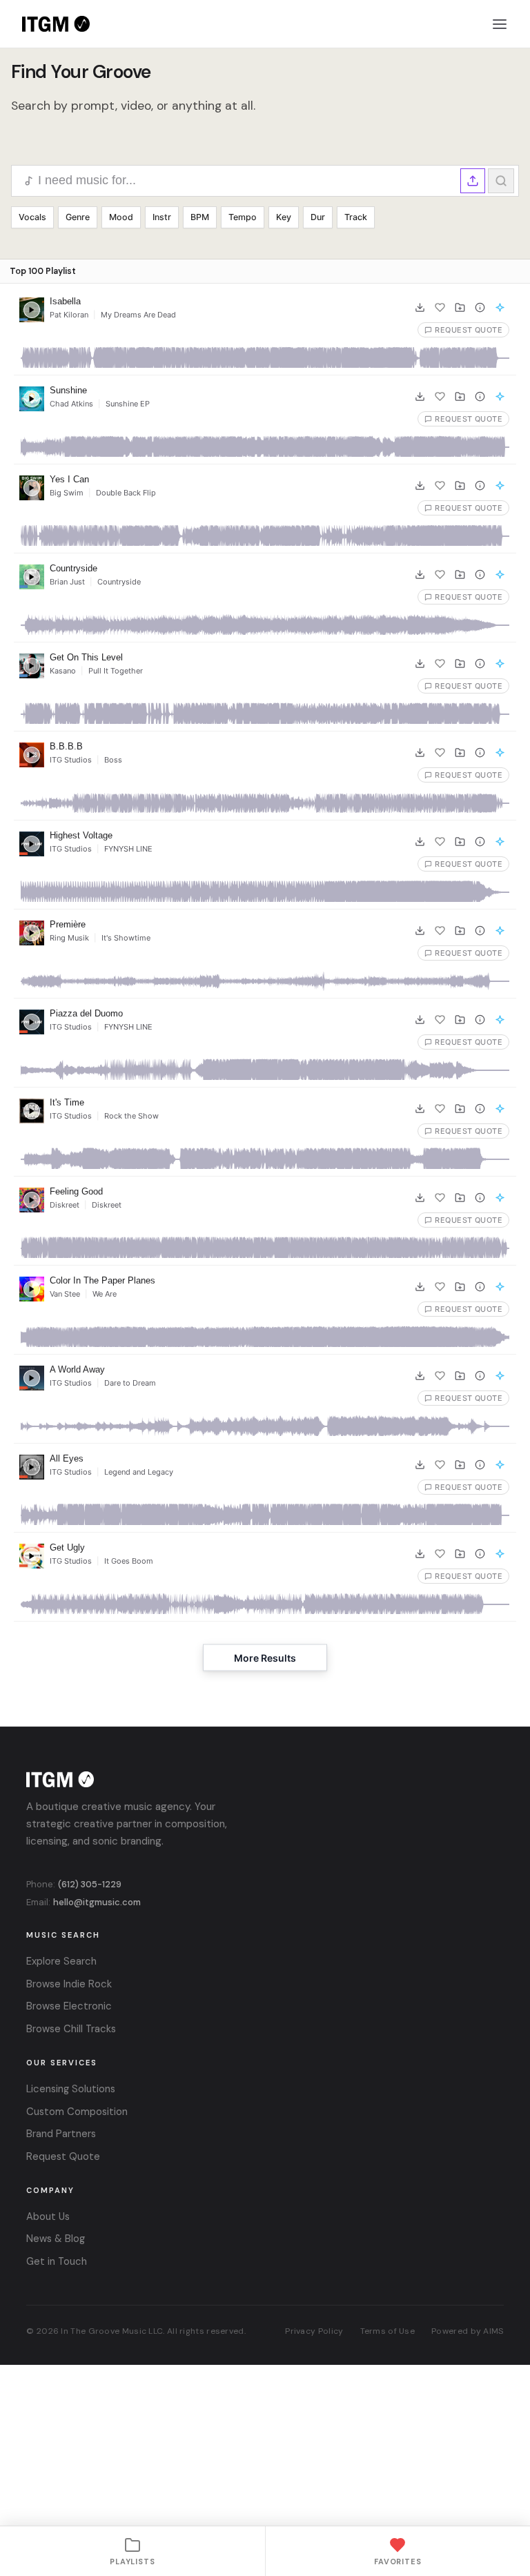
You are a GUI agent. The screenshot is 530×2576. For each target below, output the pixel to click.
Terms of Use (388, 2331)
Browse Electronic (69, 2006)
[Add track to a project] (460, 307)
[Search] (501, 181)
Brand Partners (61, 2134)
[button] (473, 181)
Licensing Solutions (71, 2089)
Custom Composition (77, 2112)
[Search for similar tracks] (500, 307)
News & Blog (56, 2239)
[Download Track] (420, 307)
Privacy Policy (314, 2331)
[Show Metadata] (480, 307)
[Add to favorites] (440, 307)
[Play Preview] (32, 310)
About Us (48, 2216)
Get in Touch (57, 2261)
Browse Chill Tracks (71, 2029)
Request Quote (63, 2156)
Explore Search (61, 1961)
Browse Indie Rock (69, 1984)
